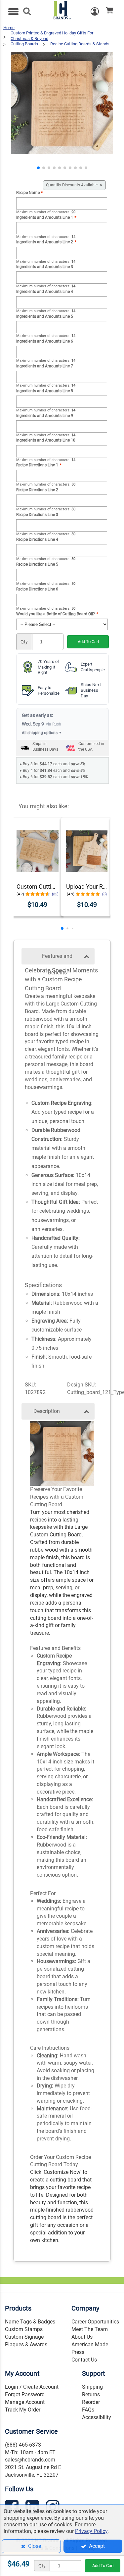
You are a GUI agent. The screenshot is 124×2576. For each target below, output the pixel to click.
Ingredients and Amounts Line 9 (45, 416)
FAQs (88, 2410)
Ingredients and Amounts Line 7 (45, 366)
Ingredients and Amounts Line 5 (45, 316)
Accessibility (97, 2417)
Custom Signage (24, 2337)
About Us (82, 2337)
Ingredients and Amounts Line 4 (45, 292)
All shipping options (42, 733)
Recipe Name (29, 193)
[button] (38, 168)
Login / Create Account (32, 2387)
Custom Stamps (24, 2329)
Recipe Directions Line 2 (37, 490)
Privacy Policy (91, 2531)
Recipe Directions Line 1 (39, 465)
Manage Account (25, 2402)
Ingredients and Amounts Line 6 (45, 341)
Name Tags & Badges (30, 2322)
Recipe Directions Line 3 (37, 515)
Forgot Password (25, 2394)
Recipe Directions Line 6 (37, 589)
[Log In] (98, 11)
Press (78, 2352)
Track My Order (23, 2410)
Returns (91, 2394)
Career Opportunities (95, 2322)
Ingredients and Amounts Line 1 (46, 217)
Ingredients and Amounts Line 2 (46, 242)
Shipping (92, 2387)
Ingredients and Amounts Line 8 (45, 391)
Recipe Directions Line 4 (37, 539)
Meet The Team (90, 2329)
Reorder (91, 2402)
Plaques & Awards (26, 2344)
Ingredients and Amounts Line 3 (45, 267)
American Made (90, 2344)
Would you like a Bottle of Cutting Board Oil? (57, 614)
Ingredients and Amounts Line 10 (46, 440)
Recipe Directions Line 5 (37, 564)
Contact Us (84, 2360)
